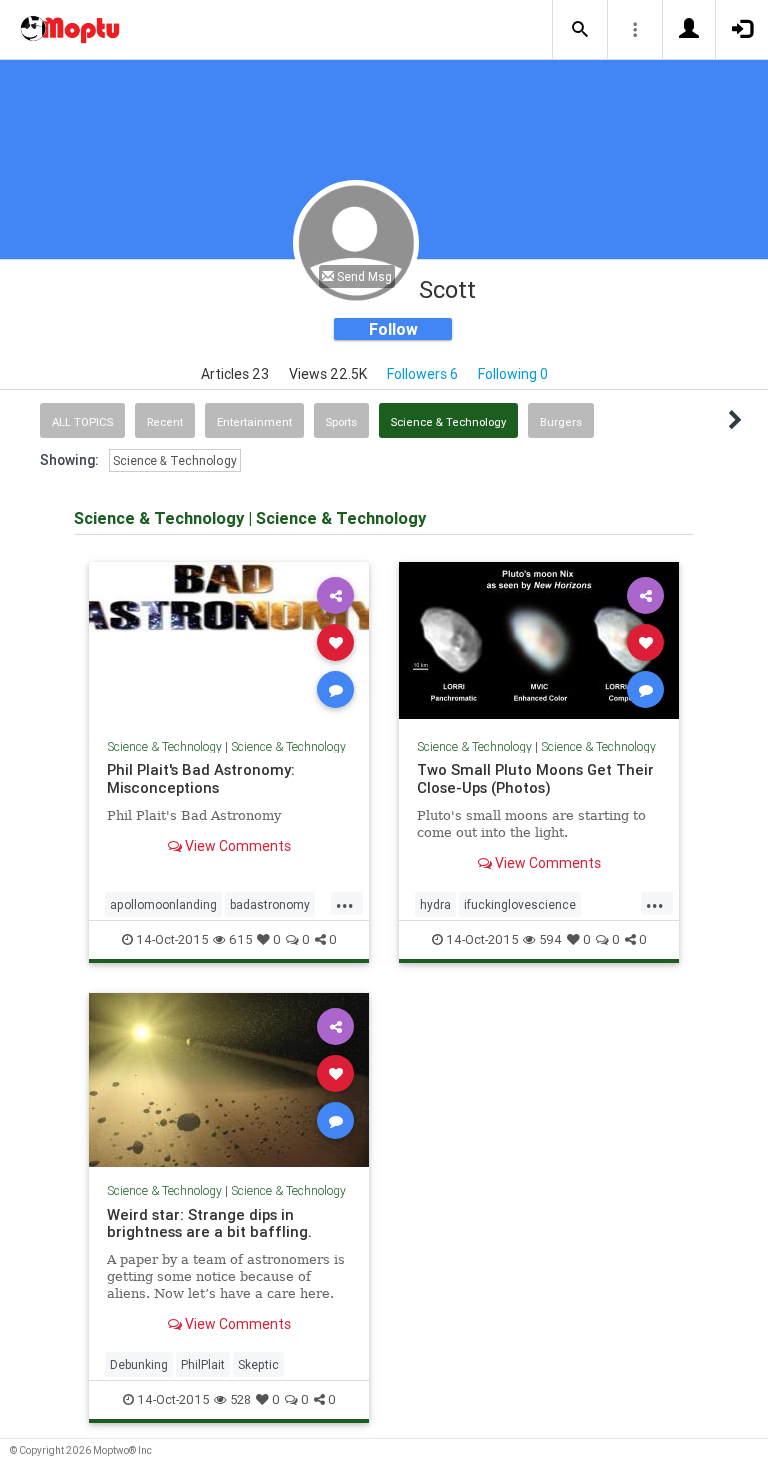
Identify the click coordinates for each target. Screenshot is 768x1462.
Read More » (229, 641)
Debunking (139, 1364)
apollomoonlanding (163, 904)
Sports (341, 422)
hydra (435, 904)
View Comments (236, 846)
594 (550, 939)
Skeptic (258, 1364)
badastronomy (270, 904)
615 (240, 939)
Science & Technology (448, 422)
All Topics (82, 422)
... (345, 903)
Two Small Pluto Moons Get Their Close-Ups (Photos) (535, 778)
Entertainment (254, 422)
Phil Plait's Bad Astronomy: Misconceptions (201, 778)
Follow (393, 329)
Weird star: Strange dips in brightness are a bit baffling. (209, 1223)
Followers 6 (422, 374)
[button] (580, 30)
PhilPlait (203, 1364)
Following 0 (513, 374)
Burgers (561, 422)
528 (240, 1399)
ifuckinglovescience (520, 904)
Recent (165, 422)
